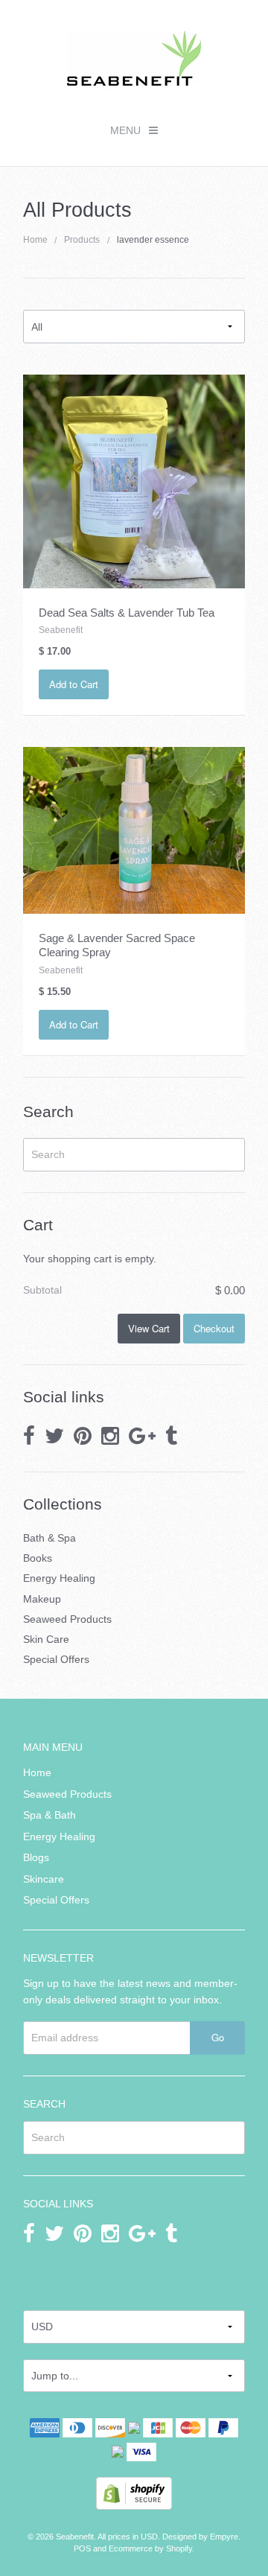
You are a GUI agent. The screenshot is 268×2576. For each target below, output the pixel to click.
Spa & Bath (50, 1815)
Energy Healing (59, 1578)
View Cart (149, 1328)
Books (38, 1558)
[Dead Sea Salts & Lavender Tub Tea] (134, 480)
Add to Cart (74, 684)
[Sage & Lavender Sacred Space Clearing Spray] (134, 830)
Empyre (224, 2537)
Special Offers (56, 1659)
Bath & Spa (50, 1538)
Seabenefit (75, 2537)
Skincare (44, 1879)
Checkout (214, 1328)
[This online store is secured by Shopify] (134, 2493)
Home (35, 240)
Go (218, 2037)
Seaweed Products (67, 1619)
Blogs (36, 1857)
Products (82, 240)
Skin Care (46, 1639)
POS (82, 2548)
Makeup (42, 1599)
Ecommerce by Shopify (150, 2548)
